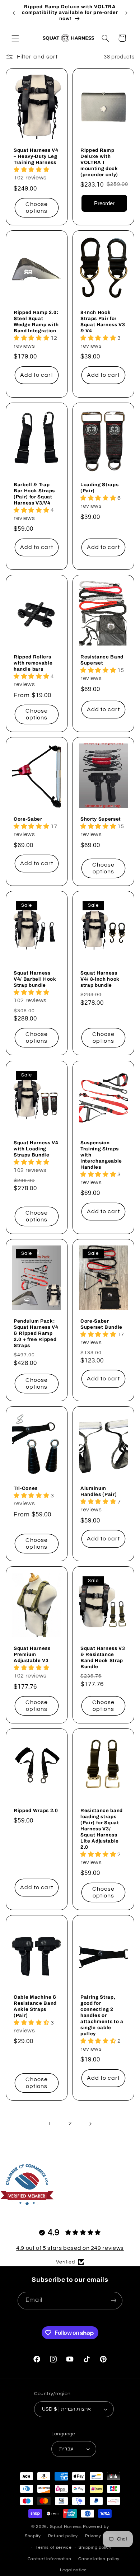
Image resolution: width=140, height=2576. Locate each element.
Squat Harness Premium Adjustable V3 (32, 1654)
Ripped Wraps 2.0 (36, 1810)
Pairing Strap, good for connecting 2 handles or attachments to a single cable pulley (102, 2015)
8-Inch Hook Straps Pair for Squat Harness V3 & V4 (103, 322)
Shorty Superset (101, 819)
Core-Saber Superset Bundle (101, 1324)
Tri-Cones (26, 1488)
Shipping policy (95, 2547)
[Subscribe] (113, 2301)
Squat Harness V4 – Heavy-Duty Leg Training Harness (36, 156)
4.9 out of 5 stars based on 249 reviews (70, 2248)
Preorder (104, 204)
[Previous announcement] (14, 13)
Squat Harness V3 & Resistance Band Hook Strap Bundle (103, 1657)
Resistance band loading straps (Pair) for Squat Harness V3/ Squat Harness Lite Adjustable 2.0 (102, 1829)
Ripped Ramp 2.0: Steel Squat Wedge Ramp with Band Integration (36, 322)
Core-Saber (28, 819)
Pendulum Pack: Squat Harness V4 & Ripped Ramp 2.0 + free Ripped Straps (36, 1333)
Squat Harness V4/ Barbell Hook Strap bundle (35, 979)
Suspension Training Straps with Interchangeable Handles (101, 1155)
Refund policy (63, 2536)
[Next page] (90, 2124)
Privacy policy (100, 2536)
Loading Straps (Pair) (99, 488)
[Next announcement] (126, 13)
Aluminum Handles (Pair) (99, 1491)
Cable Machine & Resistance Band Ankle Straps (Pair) (35, 2006)
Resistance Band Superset (102, 660)
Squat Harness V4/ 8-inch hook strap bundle (100, 979)
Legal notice (73, 2570)
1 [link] (50, 2124)
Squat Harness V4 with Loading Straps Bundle (36, 1149)
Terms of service (54, 2547)
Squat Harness (66, 2527)
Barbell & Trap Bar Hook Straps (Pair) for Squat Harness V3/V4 (34, 494)
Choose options (36, 208)
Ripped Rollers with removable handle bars (33, 663)
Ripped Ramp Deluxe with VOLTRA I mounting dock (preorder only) (99, 162)
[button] (15, 38)
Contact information (50, 2559)
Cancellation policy (99, 2559)
